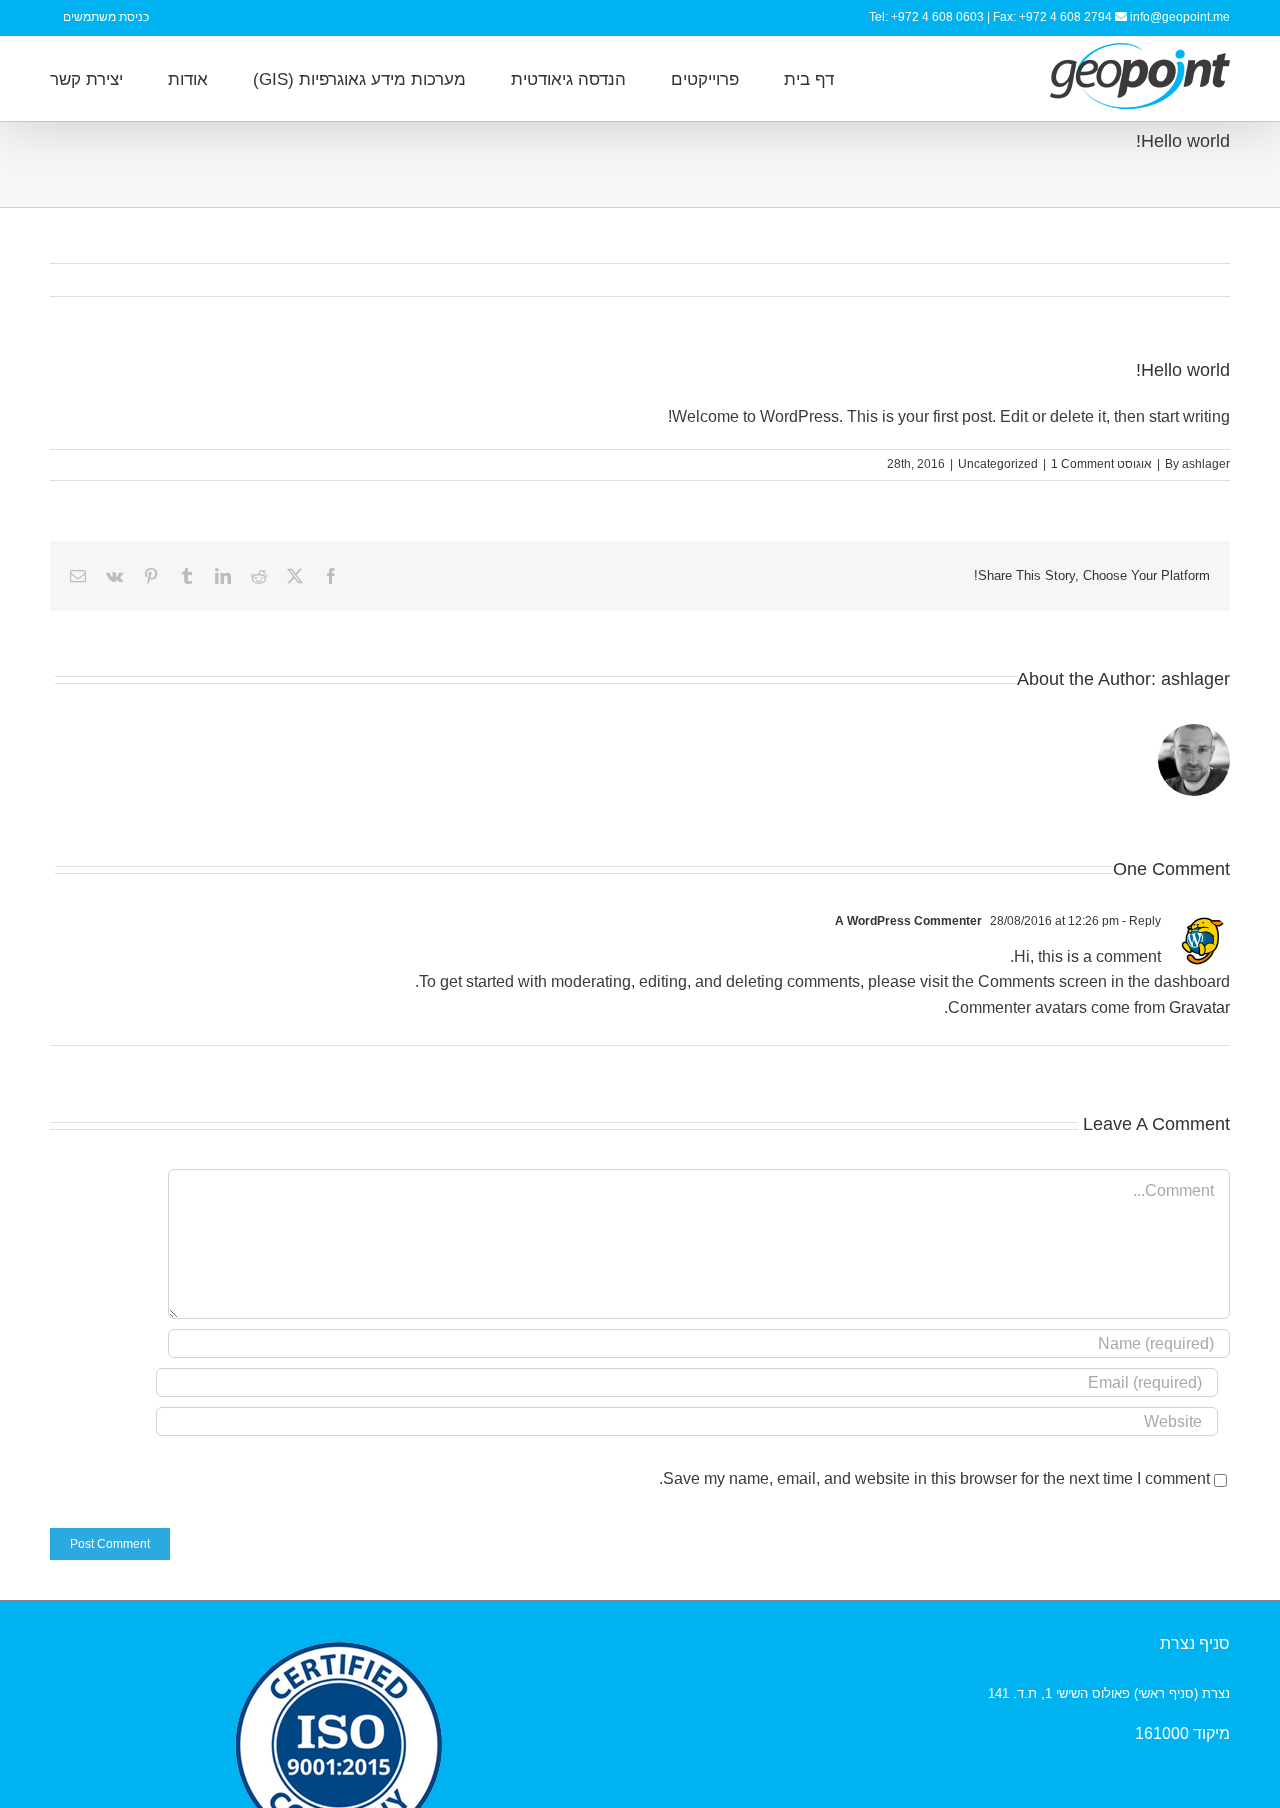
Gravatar (1199, 1007)
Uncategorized (998, 464)
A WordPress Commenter (908, 921)
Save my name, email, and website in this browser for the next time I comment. (934, 1478)
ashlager (1206, 464)
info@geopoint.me (1180, 17)
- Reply (1140, 921)
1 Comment (1082, 464)
